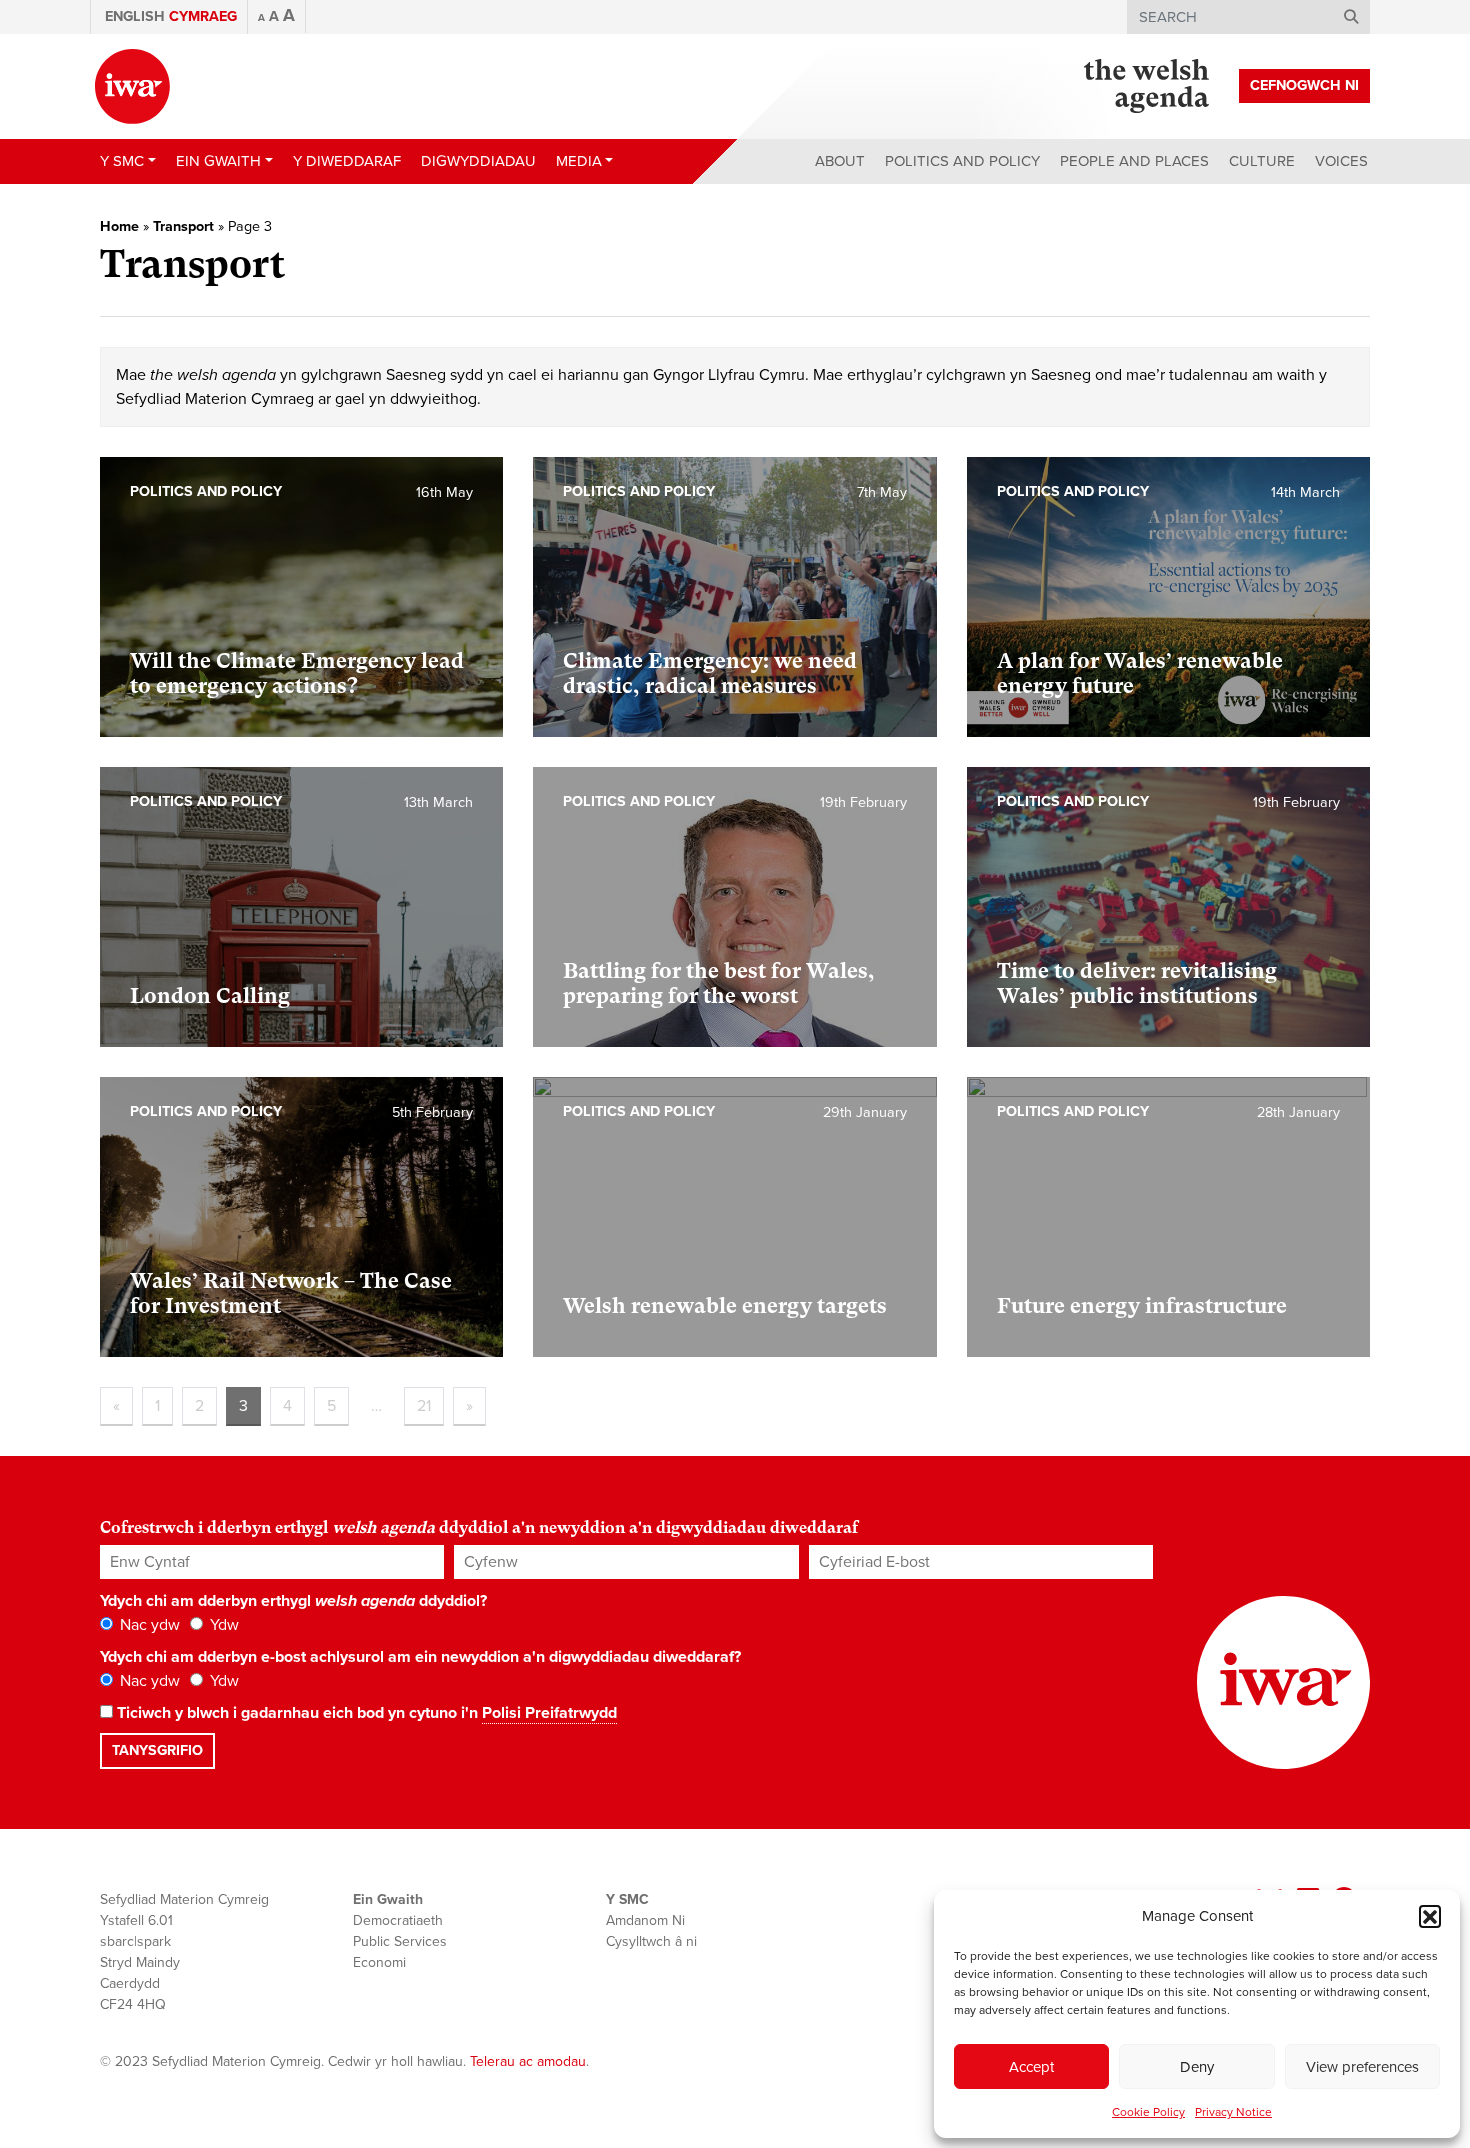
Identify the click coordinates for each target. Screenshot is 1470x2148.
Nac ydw (148, 1625)
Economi (379, 1962)
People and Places (1134, 161)
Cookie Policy (1148, 2112)
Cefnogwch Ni (1304, 85)
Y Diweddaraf (347, 161)
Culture (1262, 161)
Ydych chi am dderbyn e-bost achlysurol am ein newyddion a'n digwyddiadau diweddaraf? (420, 1657)
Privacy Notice (1233, 2112)
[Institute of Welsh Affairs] (132, 86)
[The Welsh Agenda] (1146, 86)
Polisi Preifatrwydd (549, 1713)
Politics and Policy (962, 161)
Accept (1031, 2067)
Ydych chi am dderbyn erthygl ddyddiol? (293, 1601)
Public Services (400, 1941)
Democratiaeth (398, 1920)
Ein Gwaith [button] (218, 161)
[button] (1430, 1916)
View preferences (1362, 2067)
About (840, 161)
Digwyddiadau (478, 161)
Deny (1197, 2067)
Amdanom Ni (645, 1920)
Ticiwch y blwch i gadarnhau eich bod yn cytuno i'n (365, 1713)
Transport (183, 226)
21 (424, 1406)
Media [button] (579, 161)
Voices (1341, 161)
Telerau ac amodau (528, 2061)
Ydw (222, 1625)
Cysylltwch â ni (651, 1941)
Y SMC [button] (122, 161)
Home (119, 226)
